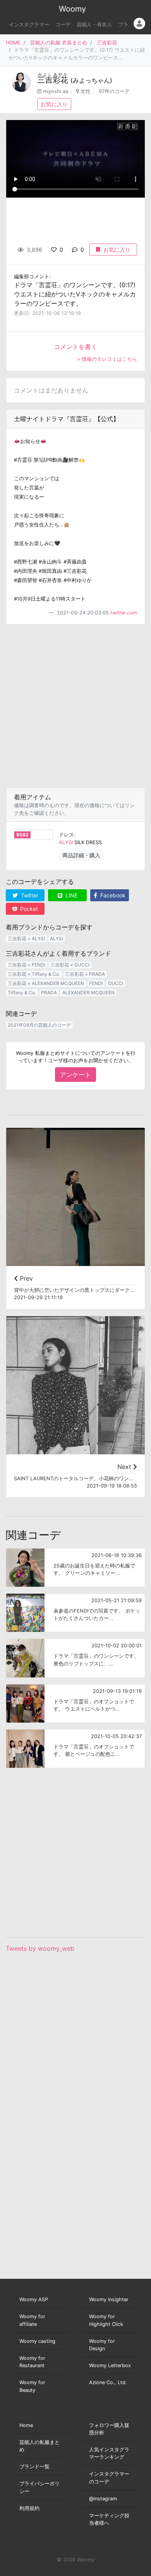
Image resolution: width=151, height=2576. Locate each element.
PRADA (49, 993)
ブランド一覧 (34, 2467)
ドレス (66, 835)
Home (26, 2425)
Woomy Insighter (109, 2299)
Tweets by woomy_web (40, 1948)
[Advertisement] (75, 706)
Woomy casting (37, 2341)
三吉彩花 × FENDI (27, 965)
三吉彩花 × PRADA (85, 974)
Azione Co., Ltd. (108, 2382)
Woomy (72, 9)
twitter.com (124, 613)
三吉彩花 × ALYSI (26, 938)
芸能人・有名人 (94, 25)
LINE (71, 895)
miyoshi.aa (56, 91)
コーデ (63, 25)
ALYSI (66, 842)
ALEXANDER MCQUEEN (88, 993)
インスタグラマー (29, 25)
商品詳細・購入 (81, 855)
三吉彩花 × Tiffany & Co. (34, 974)
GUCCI (116, 983)
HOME (13, 43)
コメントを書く (75, 347)
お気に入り (54, 104)
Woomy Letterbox (110, 2365)
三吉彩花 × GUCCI (70, 965)
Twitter (29, 895)
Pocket (28, 909)
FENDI (96, 983)
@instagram (103, 2499)
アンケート (75, 1075)
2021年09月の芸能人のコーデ (39, 1025)
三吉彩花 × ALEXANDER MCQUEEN (46, 983)
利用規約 (29, 2508)
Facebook (112, 895)
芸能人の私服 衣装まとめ (59, 43)
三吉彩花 (107, 43)
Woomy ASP (34, 2299)
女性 (86, 91)
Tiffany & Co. (22, 993)
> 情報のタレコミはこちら (107, 359)
